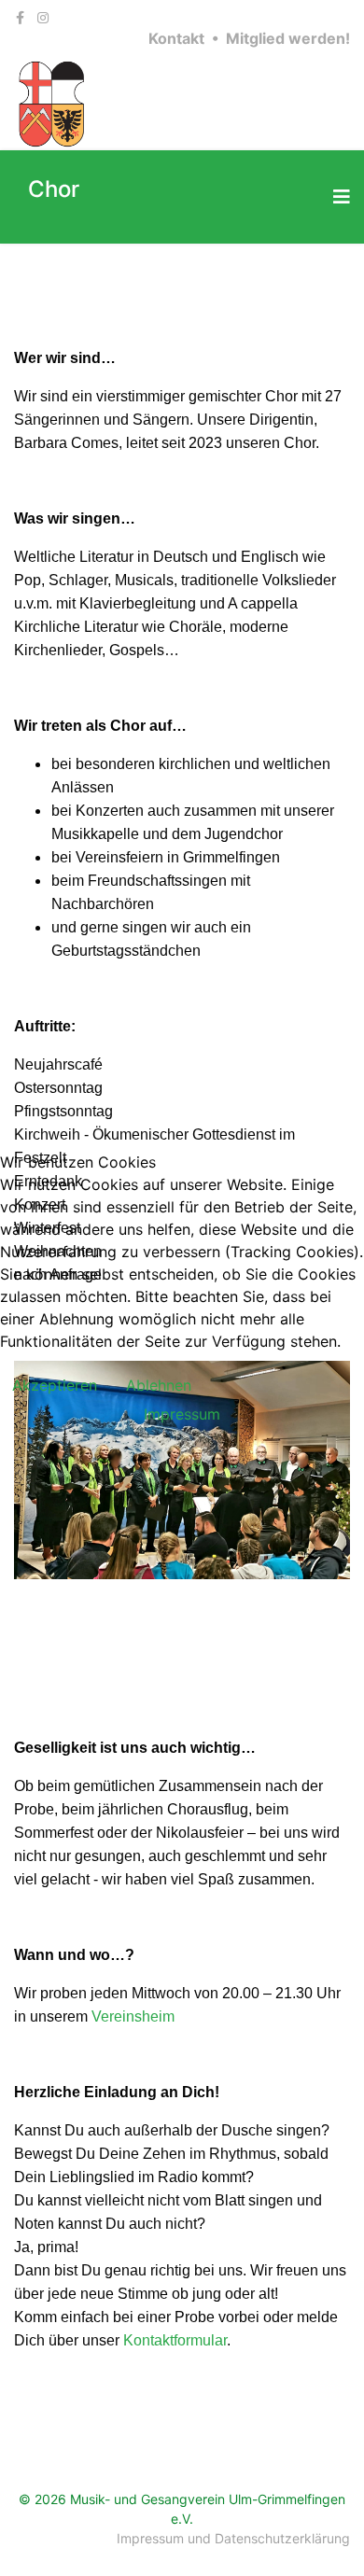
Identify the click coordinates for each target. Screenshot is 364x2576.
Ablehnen (159, 1385)
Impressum (182, 1414)
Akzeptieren (55, 1385)
